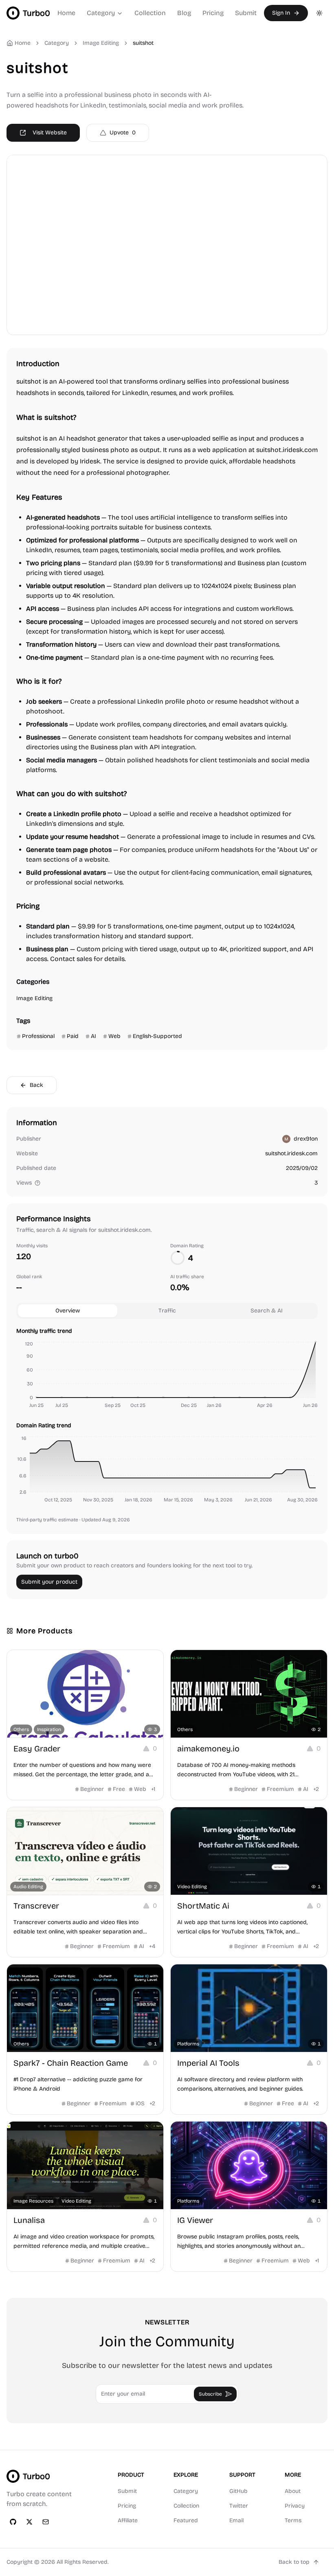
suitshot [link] (143, 43)
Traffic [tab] (167, 1311)
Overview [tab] (68, 1311)
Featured (186, 2520)
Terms (293, 2520)
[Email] (46, 2522)
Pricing (213, 13)
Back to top (294, 2562)
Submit (246, 13)
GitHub (238, 2491)
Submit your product (49, 1582)
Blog (184, 13)
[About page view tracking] (37, 1183)
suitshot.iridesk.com (291, 1153)
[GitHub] (13, 2522)
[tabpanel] (167, 1417)
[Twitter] (29, 2522)
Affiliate (128, 2520)
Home (66, 13)
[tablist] (167, 1311)
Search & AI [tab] (267, 1311)
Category (101, 13)
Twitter (239, 2506)
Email (236, 2520)
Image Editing (101, 43)
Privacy (295, 2506)
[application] (167, 1376)
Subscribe (210, 2394)
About (293, 2491)
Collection (150, 13)
